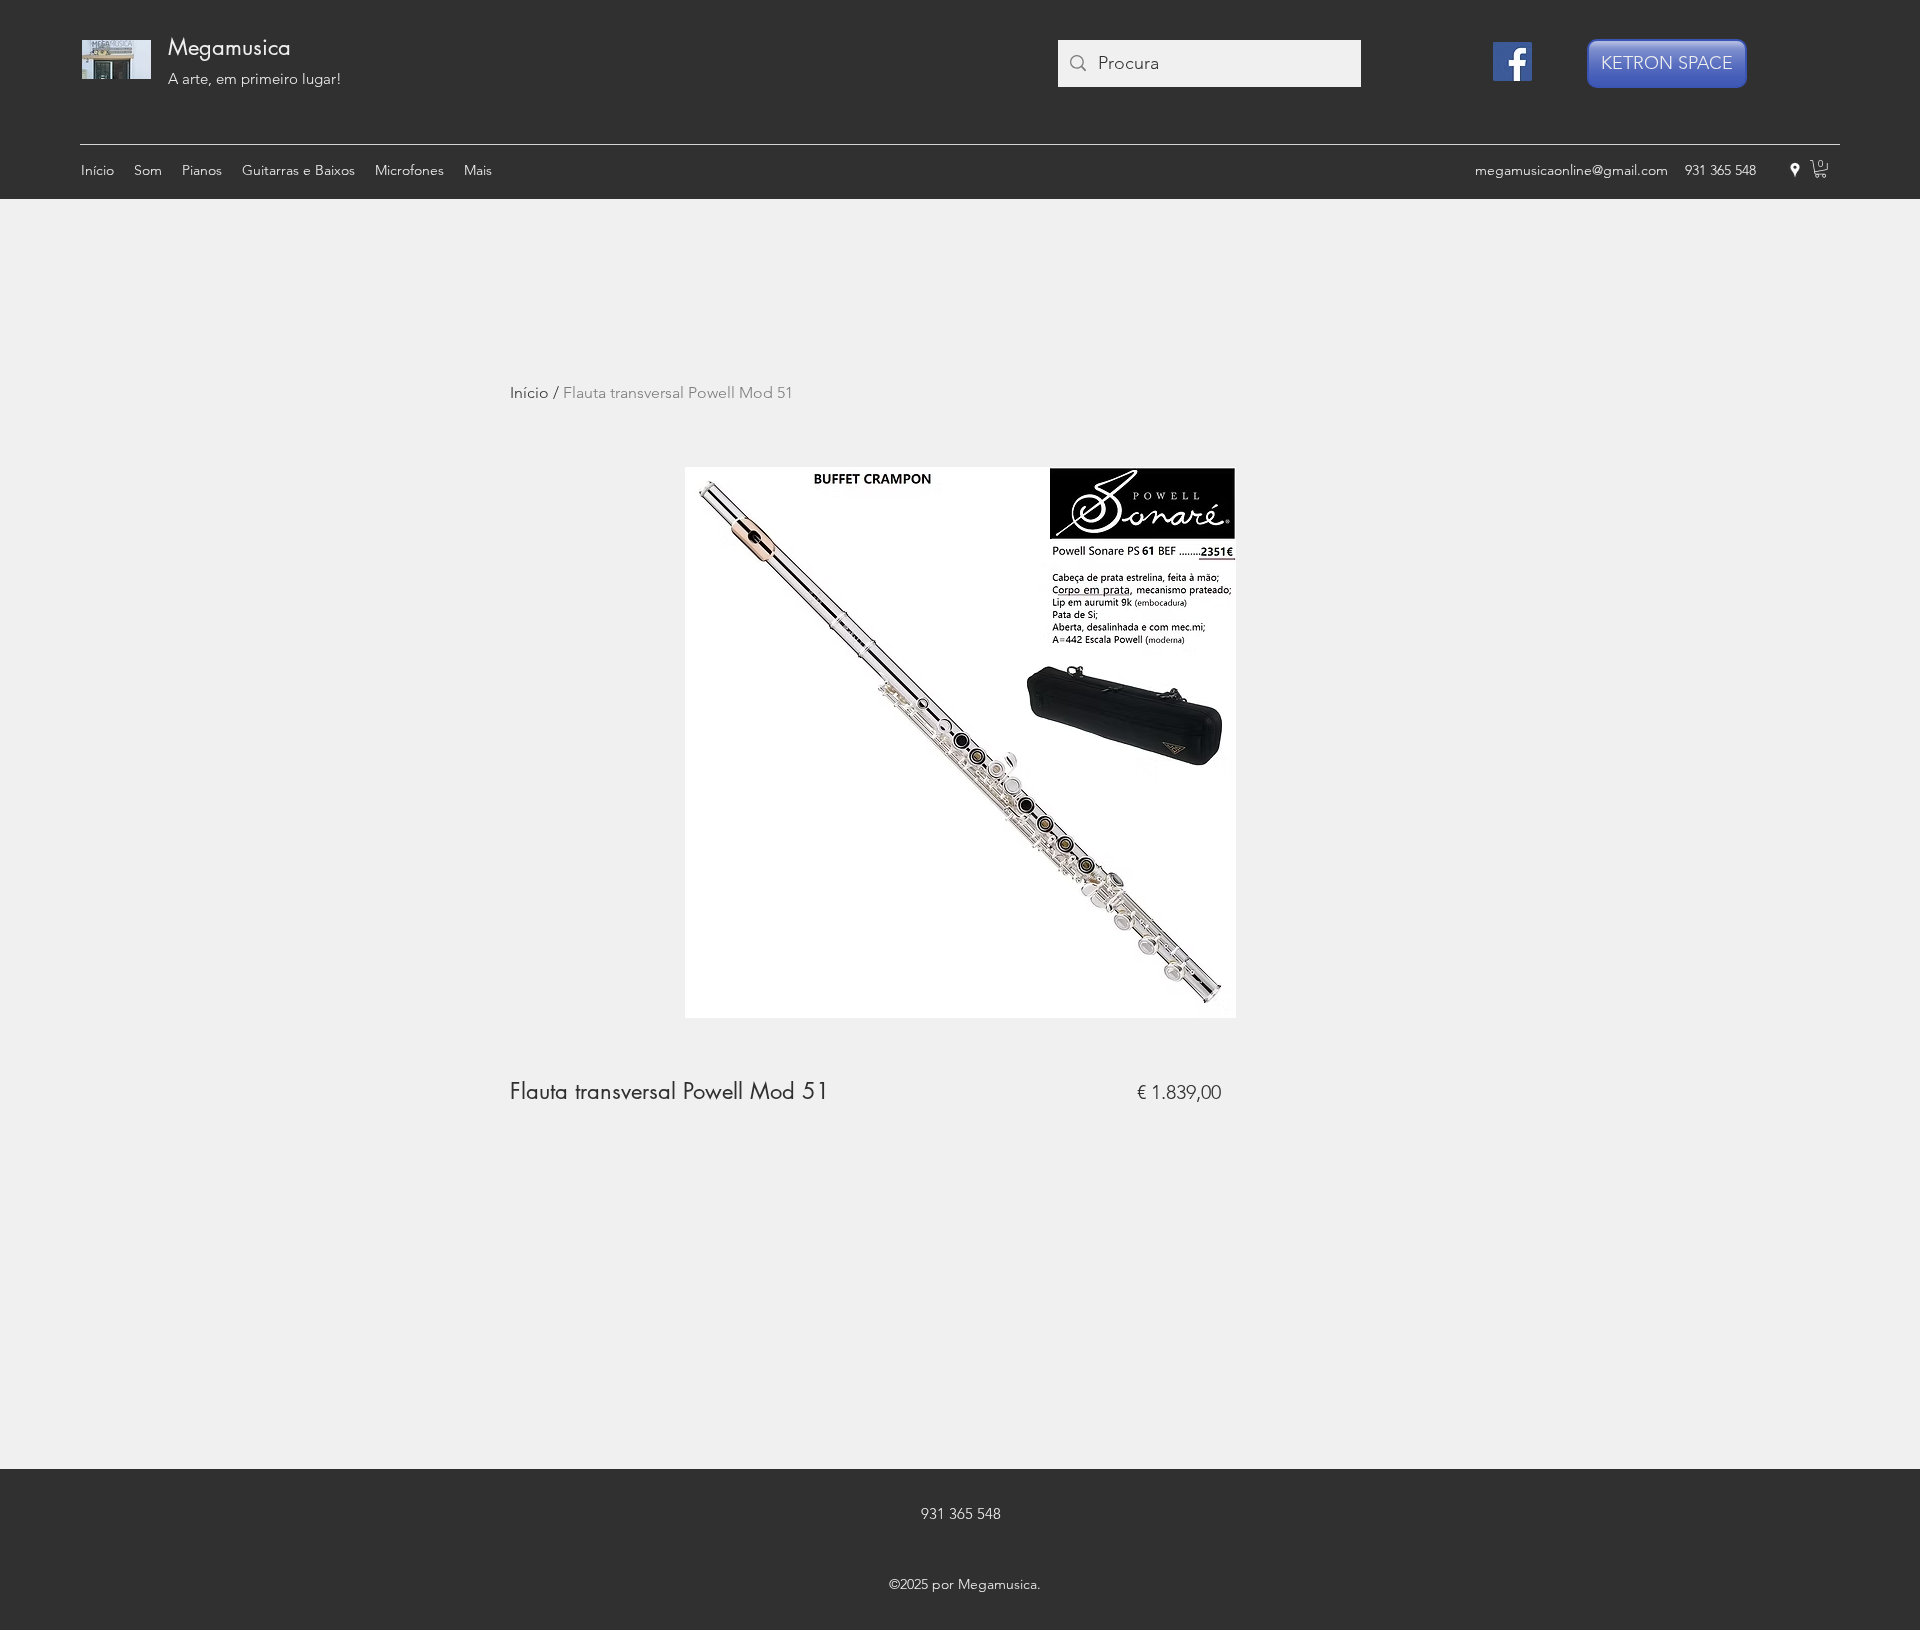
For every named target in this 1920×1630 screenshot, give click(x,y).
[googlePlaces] (1795, 170)
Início (529, 392)
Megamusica (229, 47)
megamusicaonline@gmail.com (1571, 170)
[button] (1820, 169)
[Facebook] (1512, 61)
